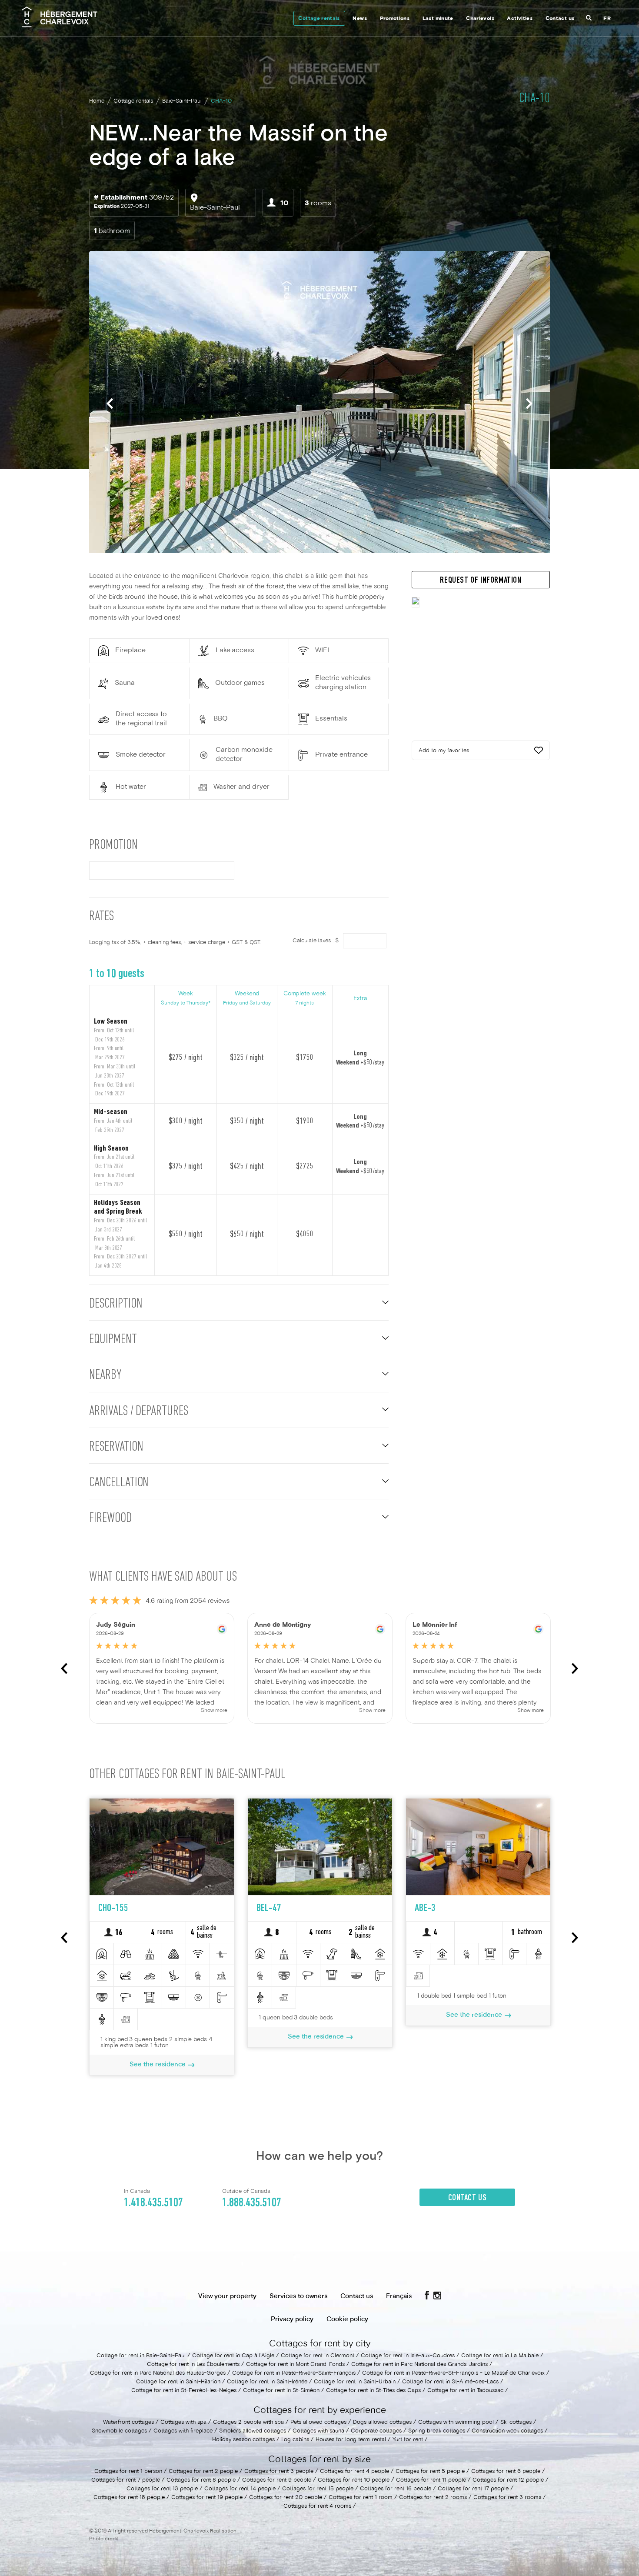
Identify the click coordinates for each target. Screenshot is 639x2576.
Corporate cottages (376, 2431)
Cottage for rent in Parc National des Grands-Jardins (419, 2365)
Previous (110, 403)
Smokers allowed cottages (253, 2431)
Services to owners (298, 2296)
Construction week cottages (507, 2431)
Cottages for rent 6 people (506, 2472)
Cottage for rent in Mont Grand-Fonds (295, 2365)
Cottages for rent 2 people (203, 2472)
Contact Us (468, 2198)
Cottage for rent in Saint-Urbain (355, 2382)
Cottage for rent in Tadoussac (465, 2391)
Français (399, 2296)
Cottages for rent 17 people (473, 2489)
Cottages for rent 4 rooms (317, 2506)
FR (607, 19)
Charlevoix (480, 19)
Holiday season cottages (243, 2440)
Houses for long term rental (351, 2440)
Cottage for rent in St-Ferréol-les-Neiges (184, 2391)
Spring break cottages (437, 2431)
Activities (520, 19)
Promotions (395, 19)
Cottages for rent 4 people (354, 2472)
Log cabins (295, 2440)
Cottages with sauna (318, 2431)
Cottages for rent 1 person (128, 2472)
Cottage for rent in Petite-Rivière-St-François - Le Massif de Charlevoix (453, 2373)
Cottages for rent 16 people (396, 2489)
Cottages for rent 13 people (162, 2489)
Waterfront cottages (128, 2423)
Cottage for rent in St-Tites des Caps (373, 2391)
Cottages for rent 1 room (361, 2498)
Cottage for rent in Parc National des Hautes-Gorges (158, 2373)
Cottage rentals (319, 19)
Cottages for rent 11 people (431, 2480)
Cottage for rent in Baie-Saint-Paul (141, 2356)
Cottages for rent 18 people (129, 2498)
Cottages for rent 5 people (430, 2472)
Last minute (438, 19)
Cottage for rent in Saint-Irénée (267, 2382)
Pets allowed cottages (318, 2423)
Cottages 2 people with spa (248, 2423)
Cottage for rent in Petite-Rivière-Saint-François (294, 2373)
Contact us (560, 19)
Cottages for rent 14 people (240, 2489)
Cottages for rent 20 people (286, 2498)
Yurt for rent (408, 2440)
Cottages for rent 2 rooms (433, 2498)
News (359, 19)
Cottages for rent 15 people (318, 2489)
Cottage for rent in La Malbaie (500, 2356)
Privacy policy (292, 2319)
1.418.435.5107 (153, 2203)
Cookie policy (347, 2319)
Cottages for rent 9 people (277, 2480)
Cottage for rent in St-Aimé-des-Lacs (450, 2382)
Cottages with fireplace (183, 2431)
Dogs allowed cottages (382, 2423)
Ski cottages (516, 2423)
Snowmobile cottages (119, 2431)
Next (529, 403)
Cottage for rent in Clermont (318, 2356)
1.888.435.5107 (252, 2203)
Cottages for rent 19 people (207, 2498)
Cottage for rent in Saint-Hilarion (178, 2382)
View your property (227, 2296)
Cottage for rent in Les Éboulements (193, 2365)
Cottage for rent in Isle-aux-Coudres (408, 2356)
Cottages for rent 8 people (201, 2480)
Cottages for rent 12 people (508, 2480)
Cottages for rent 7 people (126, 2480)
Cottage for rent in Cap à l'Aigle (233, 2356)
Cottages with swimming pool (456, 2423)
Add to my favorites (444, 751)
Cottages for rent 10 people (354, 2480)
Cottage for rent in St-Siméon (281, 2391)
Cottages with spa (183, 2423)
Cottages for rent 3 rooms (507, 2498)
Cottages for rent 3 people (279, 2472)
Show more (214, 1711)
